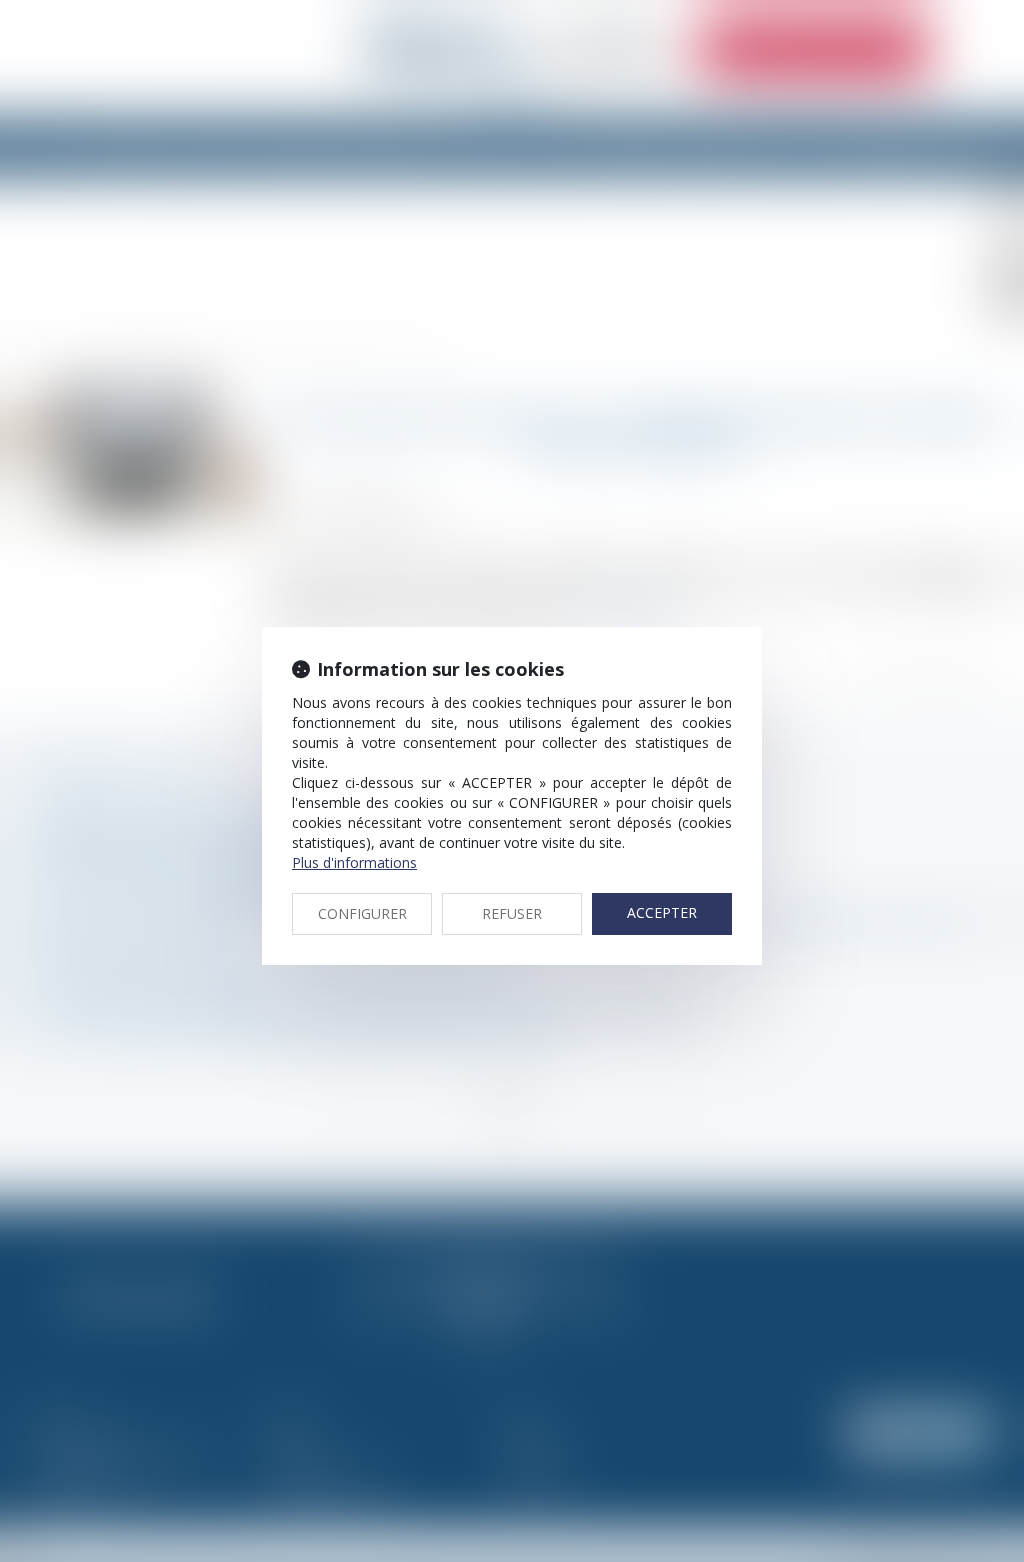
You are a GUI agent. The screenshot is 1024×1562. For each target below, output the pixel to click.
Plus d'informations (354, 862)
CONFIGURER (362, 913)
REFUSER (512, 913)
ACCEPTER (662, 912)
